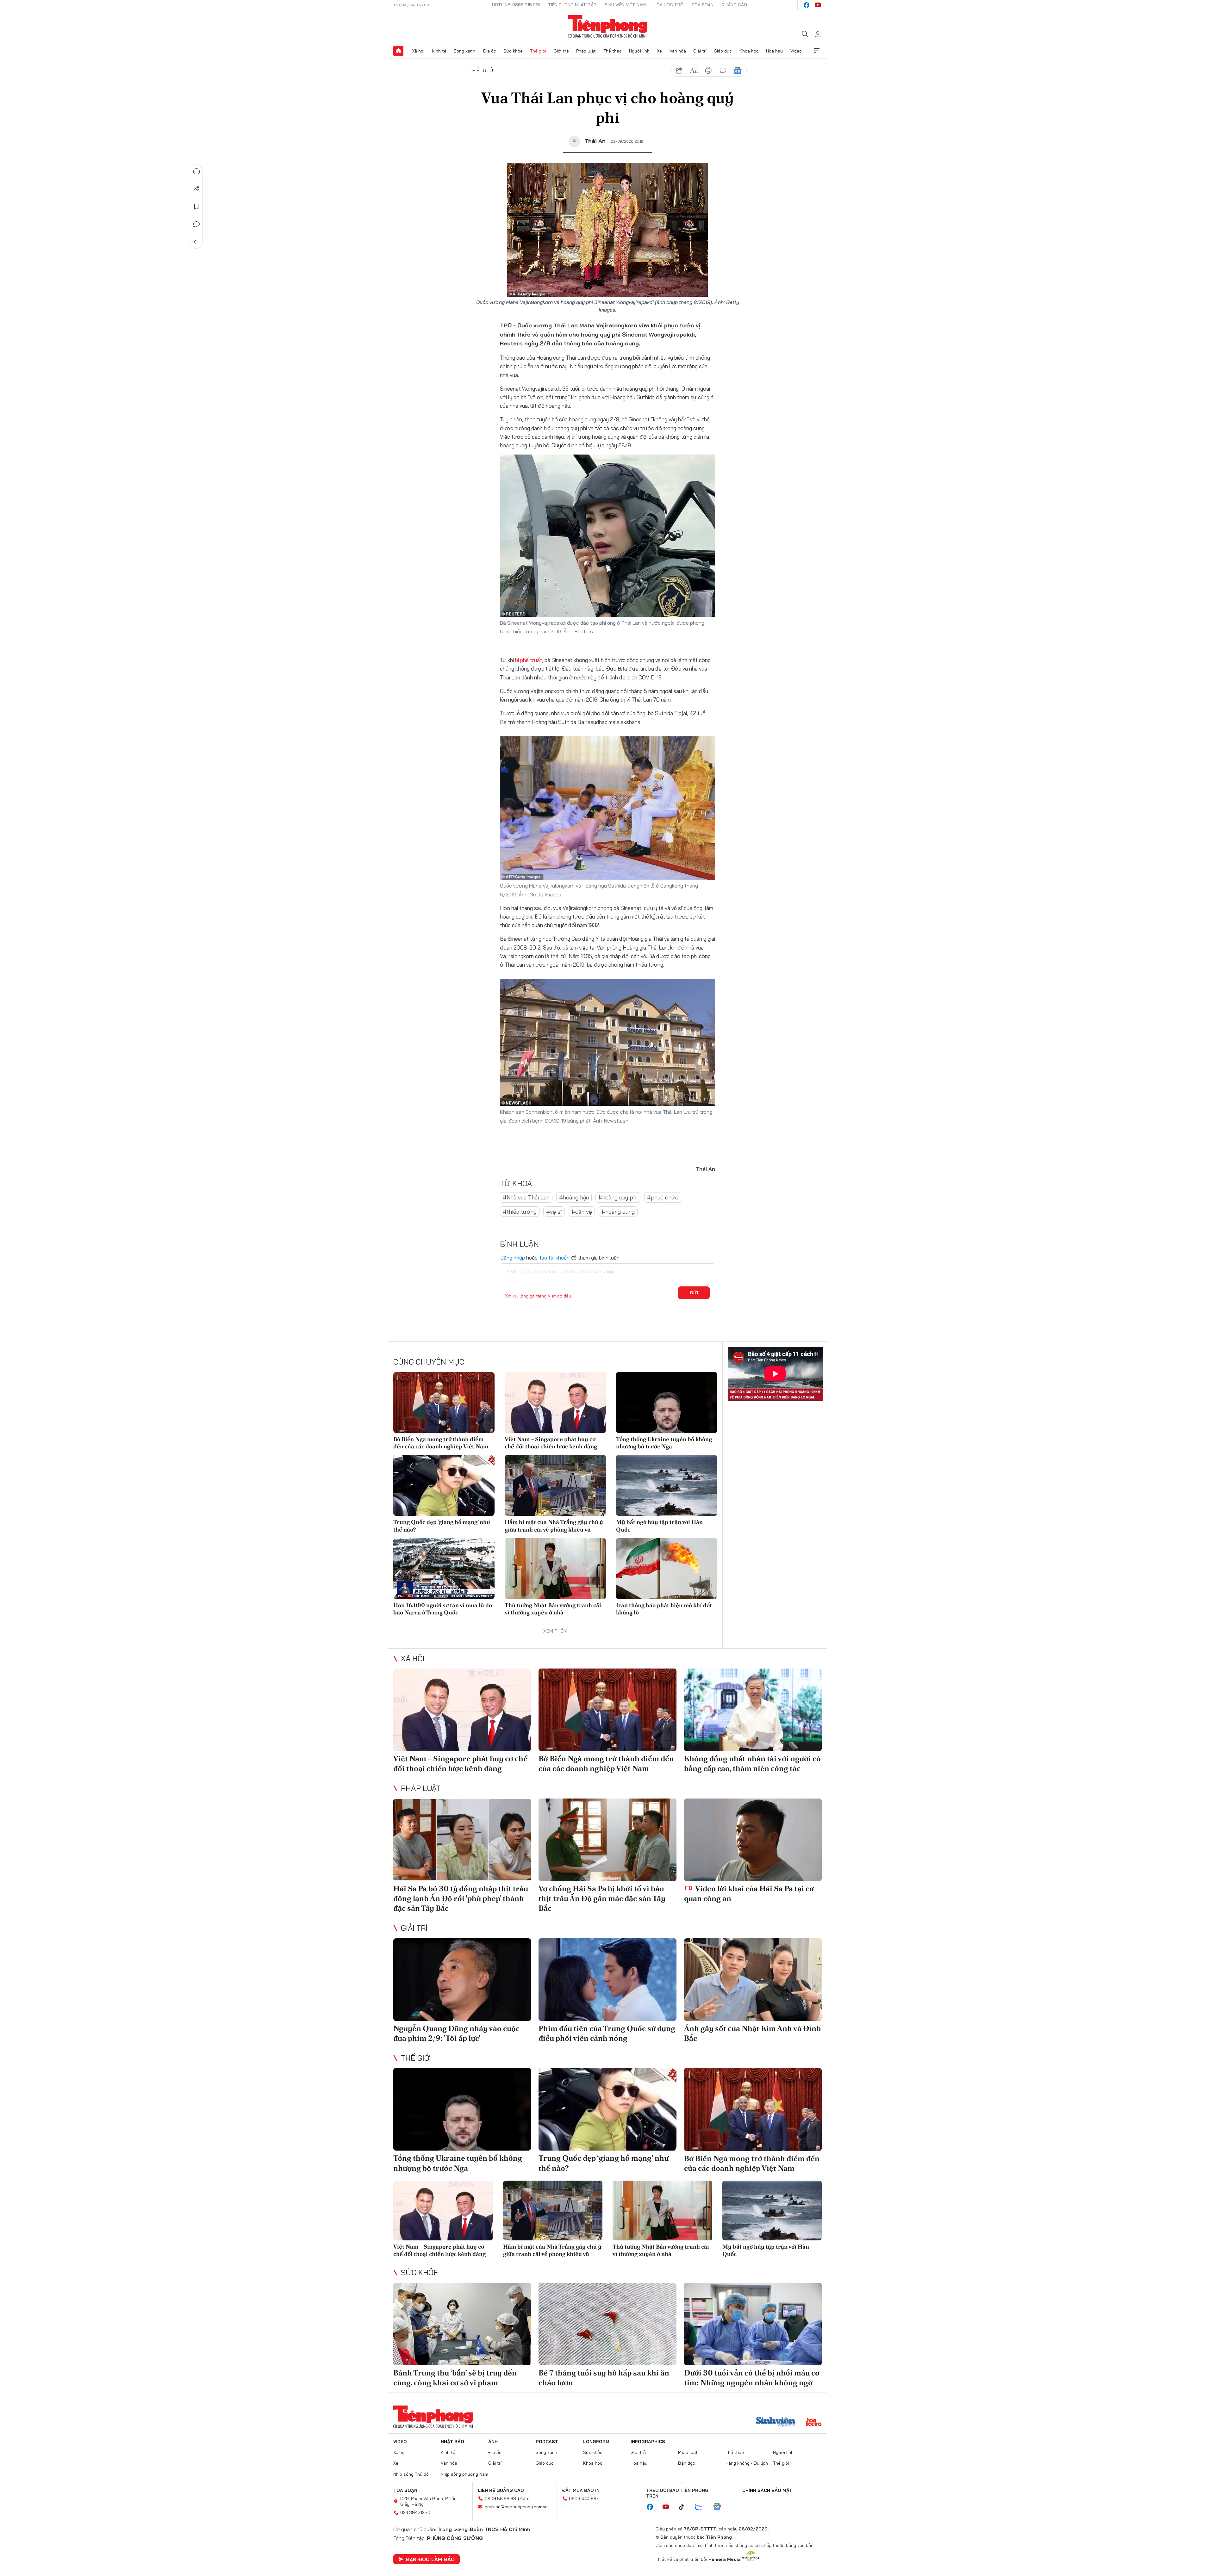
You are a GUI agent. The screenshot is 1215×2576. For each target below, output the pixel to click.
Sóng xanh (464, 51)
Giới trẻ (561, 51)
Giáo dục (723, 51)
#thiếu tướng (520, 1212)
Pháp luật (586, 51)
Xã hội (418, 51)
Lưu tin (196, 207)
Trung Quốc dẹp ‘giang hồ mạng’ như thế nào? (442, 1526)
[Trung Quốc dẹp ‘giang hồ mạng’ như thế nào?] (444, 1485)
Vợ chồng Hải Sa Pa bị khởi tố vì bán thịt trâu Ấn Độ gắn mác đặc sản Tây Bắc (602, 1898)
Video (796, 51)
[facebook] (807, 5)
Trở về (196, 242)
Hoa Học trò (669, 5)
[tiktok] (685, 2507)
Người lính (639, 51)
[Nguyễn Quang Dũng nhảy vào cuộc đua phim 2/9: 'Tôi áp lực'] (462, 1980)
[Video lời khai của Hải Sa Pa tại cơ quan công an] (753, 1840)
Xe (659, 51)
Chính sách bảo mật (767, 2490)
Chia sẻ (196, 189)
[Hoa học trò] (814, 2423)
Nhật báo (452, 2442)
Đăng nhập (512, 1258)
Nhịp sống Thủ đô (411, 2474)
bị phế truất (529, 660)
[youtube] (818, 5)
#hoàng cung (618, 1212)
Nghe (196, 171)
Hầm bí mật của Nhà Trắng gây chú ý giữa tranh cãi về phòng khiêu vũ (554, 1526)
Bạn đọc (687, 2463)
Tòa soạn (702, 5)
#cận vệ (582, 1212)
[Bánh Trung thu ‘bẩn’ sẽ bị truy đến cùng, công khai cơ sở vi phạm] (462, 2324)
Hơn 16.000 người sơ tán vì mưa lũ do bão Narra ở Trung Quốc (443, 1609)
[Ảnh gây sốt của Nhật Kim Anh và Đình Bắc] (753, 1980)
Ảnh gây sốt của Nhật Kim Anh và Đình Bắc (753, 2033)
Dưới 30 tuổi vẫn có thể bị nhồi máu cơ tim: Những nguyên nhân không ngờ (752, 2378)
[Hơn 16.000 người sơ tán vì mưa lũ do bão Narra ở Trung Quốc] (444, 1569)
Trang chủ (398, 51)
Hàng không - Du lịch (747, 2463)
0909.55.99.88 (500, 2499)
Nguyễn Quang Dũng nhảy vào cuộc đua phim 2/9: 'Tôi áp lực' (456, 2033)
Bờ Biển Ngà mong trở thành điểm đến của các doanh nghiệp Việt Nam (441, 1443)
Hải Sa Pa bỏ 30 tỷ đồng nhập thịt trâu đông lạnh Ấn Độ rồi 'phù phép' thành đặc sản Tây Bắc (461, 1898)
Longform (596, 2442)
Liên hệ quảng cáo (501, 2490)
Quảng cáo (734, 5)
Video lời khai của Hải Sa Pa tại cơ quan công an (749, 1893)
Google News (738, 71)
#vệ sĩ (554, 1212)
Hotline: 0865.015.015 (516, 5)
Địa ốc (489, 51)
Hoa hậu (774, 51)
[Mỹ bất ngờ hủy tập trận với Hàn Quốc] (667, 1485)
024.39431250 (415, 2512)
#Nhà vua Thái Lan (526, 1197)
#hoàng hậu (574, 1197)
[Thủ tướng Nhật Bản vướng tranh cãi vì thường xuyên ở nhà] (555, 1569)
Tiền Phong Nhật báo (572, 5)
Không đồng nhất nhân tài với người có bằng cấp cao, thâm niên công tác (752, 1763)
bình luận (723, 71)
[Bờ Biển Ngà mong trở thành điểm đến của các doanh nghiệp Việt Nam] (444, 1403)
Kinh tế (439, 51)
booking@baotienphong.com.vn (516, 2507)
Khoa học (749, 51)
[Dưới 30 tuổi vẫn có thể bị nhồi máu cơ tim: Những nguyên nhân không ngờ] (753, 2324)
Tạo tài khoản (554, 1258)
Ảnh (493, 2442)
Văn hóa (678, 51)
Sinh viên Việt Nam (625, 5)
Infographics (648, 2442)
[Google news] (720, 2507)
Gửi (694, 1293)
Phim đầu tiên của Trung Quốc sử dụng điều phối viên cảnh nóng (607, 2033)
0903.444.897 (584, 2499)
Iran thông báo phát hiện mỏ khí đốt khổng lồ (664, 1609)
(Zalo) (524, 2499)
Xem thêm (817, 51)
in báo (708, 71)
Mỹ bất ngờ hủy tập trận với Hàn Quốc (659, 1526)
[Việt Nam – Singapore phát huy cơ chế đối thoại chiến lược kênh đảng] (555, 1403)
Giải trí (700, 51)
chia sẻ (679, 71)
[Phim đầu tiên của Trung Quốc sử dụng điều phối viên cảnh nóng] (607, 1980)
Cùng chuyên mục (429, 1362)
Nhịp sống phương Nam (464, 2474)
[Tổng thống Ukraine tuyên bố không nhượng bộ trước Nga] (667, 1403)
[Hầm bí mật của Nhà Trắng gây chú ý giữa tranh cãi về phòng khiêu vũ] (555, 1485)
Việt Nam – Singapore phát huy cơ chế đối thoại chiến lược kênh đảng (551, 1443)
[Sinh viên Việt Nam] (776, 2423)
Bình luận (196, 224)
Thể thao (613, 51)
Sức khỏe (513, 51)
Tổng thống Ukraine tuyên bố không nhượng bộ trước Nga (664, 1443)
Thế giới (538, 51)
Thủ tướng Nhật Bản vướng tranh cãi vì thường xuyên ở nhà (553, 1609)
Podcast (547, 2442)
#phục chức (663, 1197)
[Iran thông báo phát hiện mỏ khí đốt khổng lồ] (667, 1569)
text (694, 71)
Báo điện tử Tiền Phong (608, 27)
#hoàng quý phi (618, 1197)
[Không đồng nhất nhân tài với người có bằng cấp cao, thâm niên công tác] (753, 1710)
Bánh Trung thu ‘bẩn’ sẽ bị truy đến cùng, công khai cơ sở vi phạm (455, 2378)
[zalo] (702, 2507)
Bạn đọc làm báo (430, 2559)
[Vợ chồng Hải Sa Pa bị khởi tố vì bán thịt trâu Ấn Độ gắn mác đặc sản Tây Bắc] (607, 1840)
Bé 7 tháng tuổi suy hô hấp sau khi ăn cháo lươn (604, 2378)
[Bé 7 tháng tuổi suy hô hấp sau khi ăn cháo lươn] (607, 2324)
